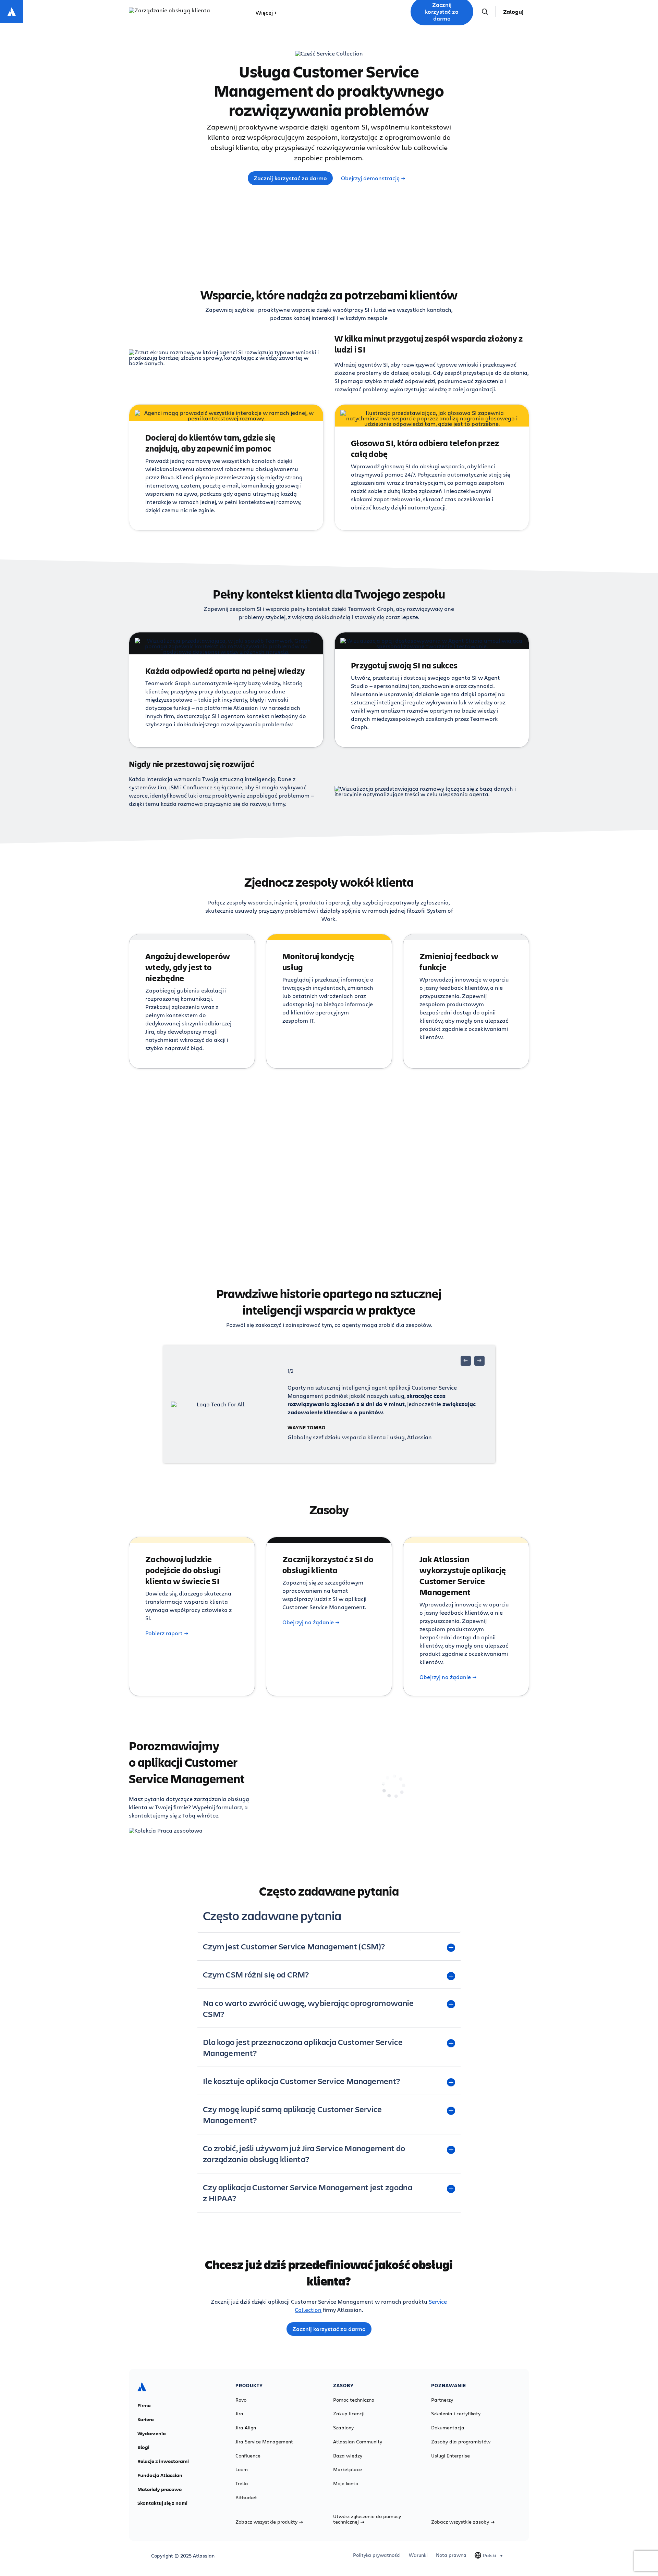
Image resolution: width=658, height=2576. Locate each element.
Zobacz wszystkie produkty (266, 2522)
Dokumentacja (448, 2428)
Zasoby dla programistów (461, 2442)
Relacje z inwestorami (163, 2461)
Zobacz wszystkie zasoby (460, 2522)
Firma (144, 2405)
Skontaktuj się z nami (162, 2503)
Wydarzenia (152, 2433)
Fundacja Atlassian (160, 2475)
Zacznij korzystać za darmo (290, 178)
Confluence (248, 2456)
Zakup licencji (349, 2414)
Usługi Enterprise (450, 2456)
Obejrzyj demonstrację (370, 178)
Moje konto (346, 2483)
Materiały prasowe (160, 2489)
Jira (239, 2414)
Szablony (343, 2428)
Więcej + (266, 13)
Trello (242, 2483)
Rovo (241, 2400)
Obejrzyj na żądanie (308, 1622)
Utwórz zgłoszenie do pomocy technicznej (367, 2519)
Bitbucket (246, 2498)
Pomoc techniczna (354, 2400)
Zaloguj (513, 12)
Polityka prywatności (377, 2555)
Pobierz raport (164, 1633)
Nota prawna (451, 2555)
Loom (242, 2469)
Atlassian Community (358, 2442)
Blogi (143, 2447)
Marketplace (348, 2469)
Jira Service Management (264, 2442)
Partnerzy (442, 2400)
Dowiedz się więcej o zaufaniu (339, 1217)
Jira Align (246, 2428)
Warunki (418, 2555)
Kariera (146, 2419)
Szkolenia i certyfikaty (456, 2414)
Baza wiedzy (348, 2456)
